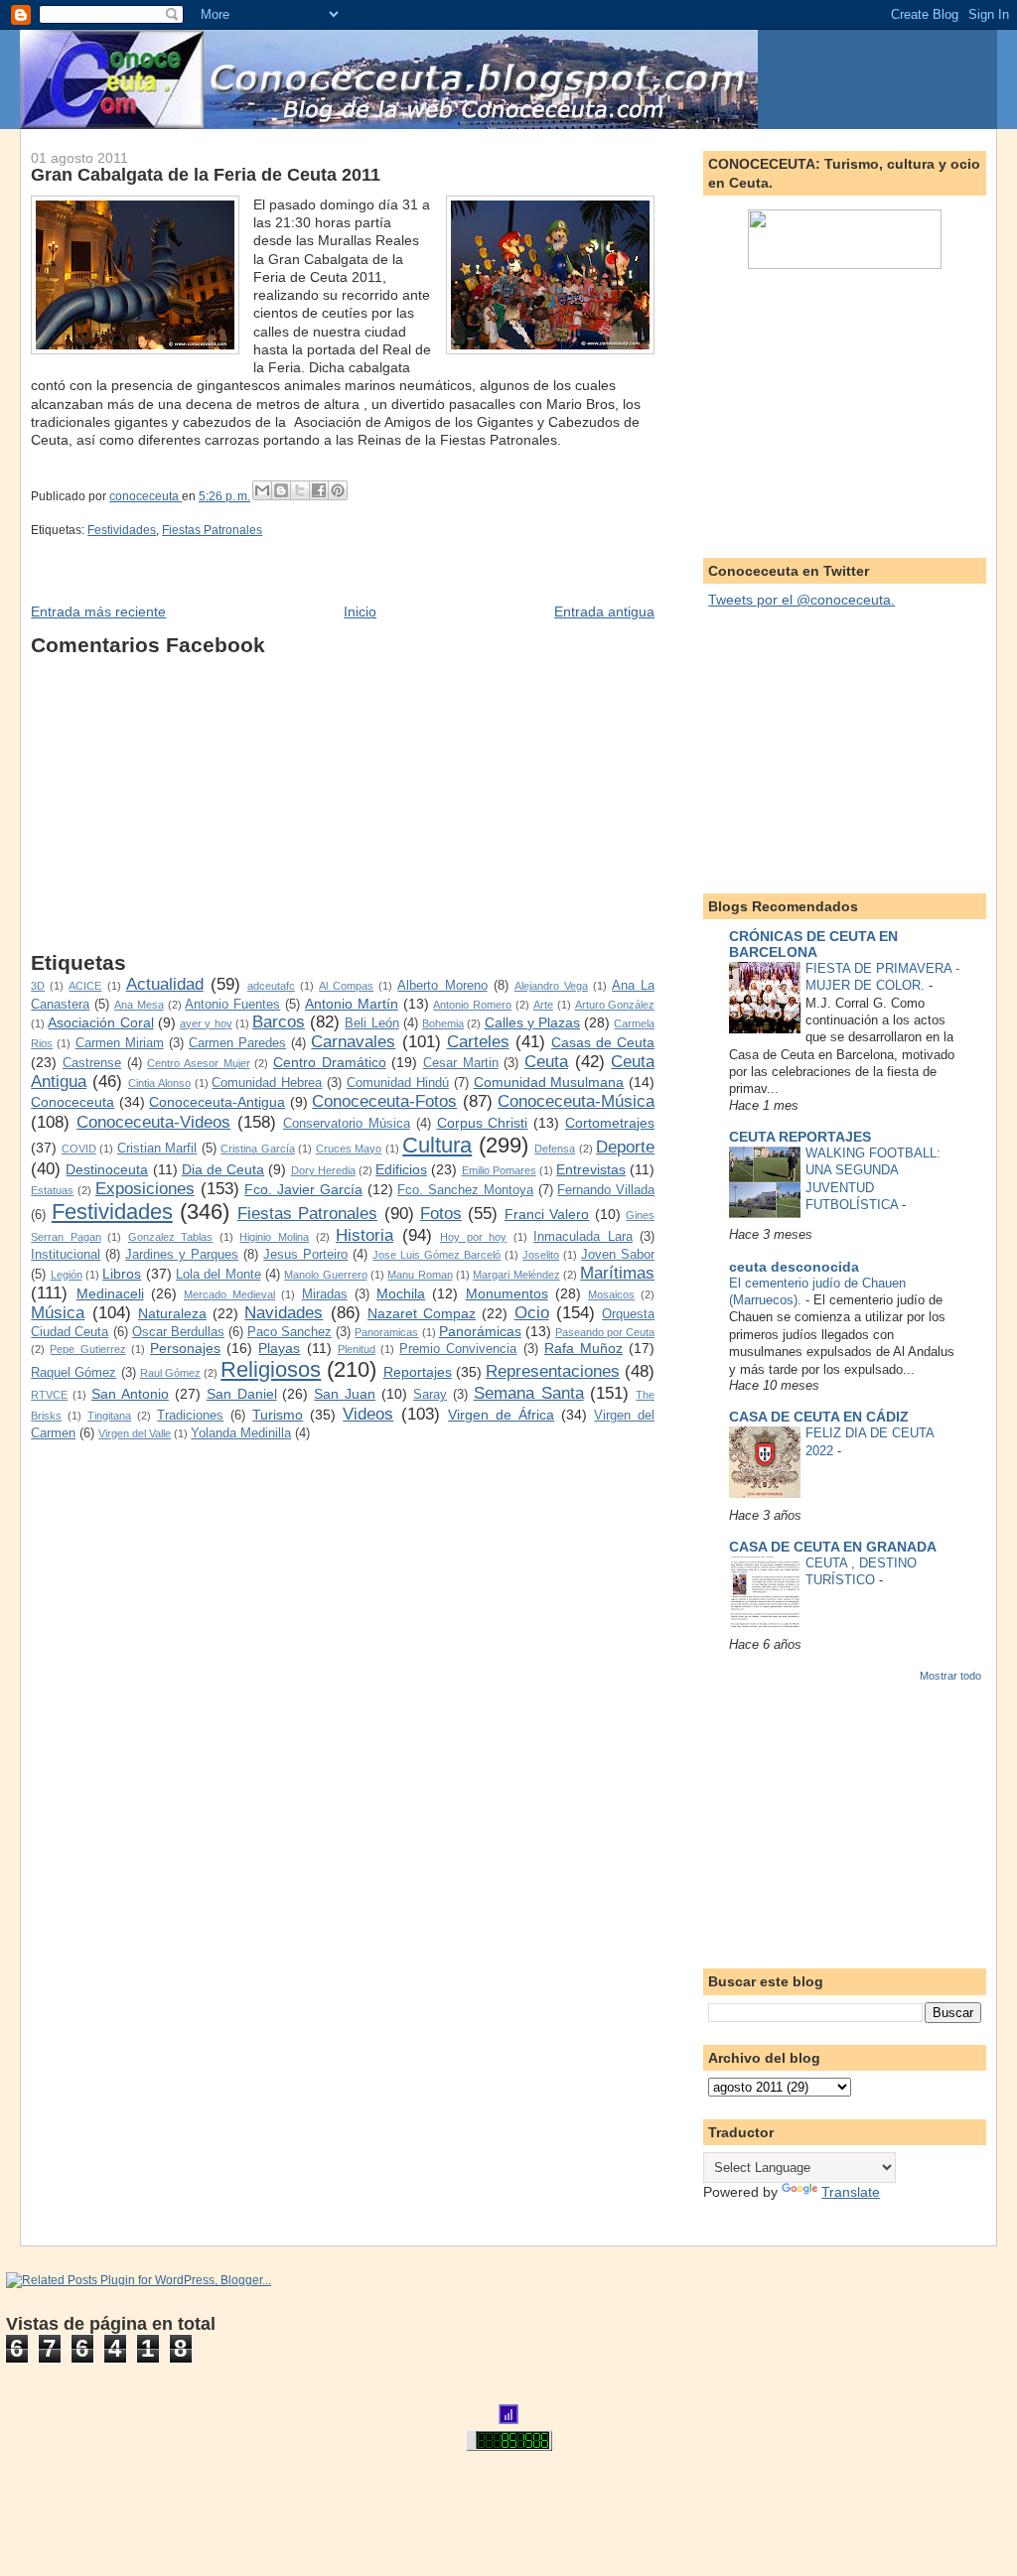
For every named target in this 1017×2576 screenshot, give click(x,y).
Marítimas (617, 1273)
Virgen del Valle (135, 1433)
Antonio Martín (352, 1004)
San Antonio (130, 1394)
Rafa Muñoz (583, 1348)
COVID (79, 1149)
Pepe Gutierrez (87, 1349)
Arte (543, 1005)
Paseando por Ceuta (605, 1332)
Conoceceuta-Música (576, 1101)
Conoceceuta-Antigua (217, 1102)
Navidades (284, 1313)
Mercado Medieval (229, 1294)
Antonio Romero (472, 1005)
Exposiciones (145, 1189)
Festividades (122, 530)
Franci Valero (547, 1214)
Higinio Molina (274, 1237)
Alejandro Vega (551, 986)
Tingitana (109, 1416)
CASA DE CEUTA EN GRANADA (833, 1547)
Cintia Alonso (159, 1083)
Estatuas (52, 1190)
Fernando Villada (606, 1190)
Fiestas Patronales (212, 530)
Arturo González (615, 1005)
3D (38, 986)
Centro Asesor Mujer (198, 1063)
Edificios (401, 1169)
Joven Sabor (618, 1255)
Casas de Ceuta (603, 1042)
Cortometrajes (610, 1123)
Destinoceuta (107, 1169)
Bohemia (443, 1023)
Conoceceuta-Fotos (384, 1101)
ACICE (85, 986)
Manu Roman (420, 1275)
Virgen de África (501, 1415)
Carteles (478, 1042)
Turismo (278, 1415)
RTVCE (49, 1395)
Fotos (441, 1214)
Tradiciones (190, 1416)
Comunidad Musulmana (549, 1082)
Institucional (66, 1255)
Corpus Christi (483, 1123)
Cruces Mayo (349, 1149)
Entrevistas (591, 1169)
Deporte (625, 1147)
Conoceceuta (73, 1102)
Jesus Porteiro (305, 1255)
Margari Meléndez (516, 1275)
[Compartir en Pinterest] (338, 490)
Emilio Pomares (499, 1170)
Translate (851, 2192)
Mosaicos (611, 1294)
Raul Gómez (170, 1373)
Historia (364, 1235)
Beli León (371, 1023)
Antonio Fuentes (232, 1005)
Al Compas (346, 986)
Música (58, 1313)
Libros (122, 1274)
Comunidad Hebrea (267, 1083)
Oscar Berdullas (178, 1332)
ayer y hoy (206, 1023)
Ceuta (546, 1062)
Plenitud (357, 1349)
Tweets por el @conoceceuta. (801, 600)
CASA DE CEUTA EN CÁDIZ (819, 1417)
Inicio (360, 611)
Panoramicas (386, 1332)
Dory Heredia (323, 1170)
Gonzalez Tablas (171, 1237)
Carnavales (353, 1042)
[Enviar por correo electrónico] (262, 490)
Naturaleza (172, 1313)
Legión (67, 1275)
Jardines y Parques (182, 1255)
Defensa (555, 1149)
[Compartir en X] (300, 490)
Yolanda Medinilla (241, 1433)
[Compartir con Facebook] (319, 490)
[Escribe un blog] (281, 490)
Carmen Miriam (120, 1043)
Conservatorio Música (347, 1124)
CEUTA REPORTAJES (800, 1137)
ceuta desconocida (794, 1267)
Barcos (279, 1022)
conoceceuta (145, 496)
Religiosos (271, 1369)
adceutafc (271, 986)
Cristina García (258, 1149)
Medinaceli (110, 1293)
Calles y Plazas (532, 1022)
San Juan (345, 1394)
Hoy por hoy (473, 1237)
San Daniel (242, 1394)
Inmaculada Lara (583, 1237)
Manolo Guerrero (325, 1275)
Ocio (532, 1313)
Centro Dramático (330, 1062)
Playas (279, 1348)
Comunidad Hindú (398, 1083)
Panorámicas (480, 1331)
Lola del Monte (218, 1275)
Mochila (401, 1293)
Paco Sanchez (290, 1332)
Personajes (185, 1348)
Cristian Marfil (157, 1149)
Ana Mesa (139, 1005)
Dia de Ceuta (223, 1169)
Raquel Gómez (73, 1373)
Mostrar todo (950, 1676)
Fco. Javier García (303, 1189)
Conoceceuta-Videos (153, 1122)
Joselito (541, 1255)
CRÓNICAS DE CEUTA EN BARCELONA (813, 944)
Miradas (325, 1294)
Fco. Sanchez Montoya (465, 1190)
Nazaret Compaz (422, 1313)
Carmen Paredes (237, 1043)
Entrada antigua (604, 611)
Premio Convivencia (458, 1349)
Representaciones (553, 1371)
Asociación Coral (100, 1022)
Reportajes (418, 1372)
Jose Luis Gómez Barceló (436, 1255)
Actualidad (165, 984)
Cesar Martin (461, 1063)
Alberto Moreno (442, 986)
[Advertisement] (343, 812)
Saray (430, 1395)
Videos (368, 1414)
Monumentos (507, 1293)
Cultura (437, 1145)
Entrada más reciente (98, 611)
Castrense (92, 1063)
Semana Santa (529, 1393)
